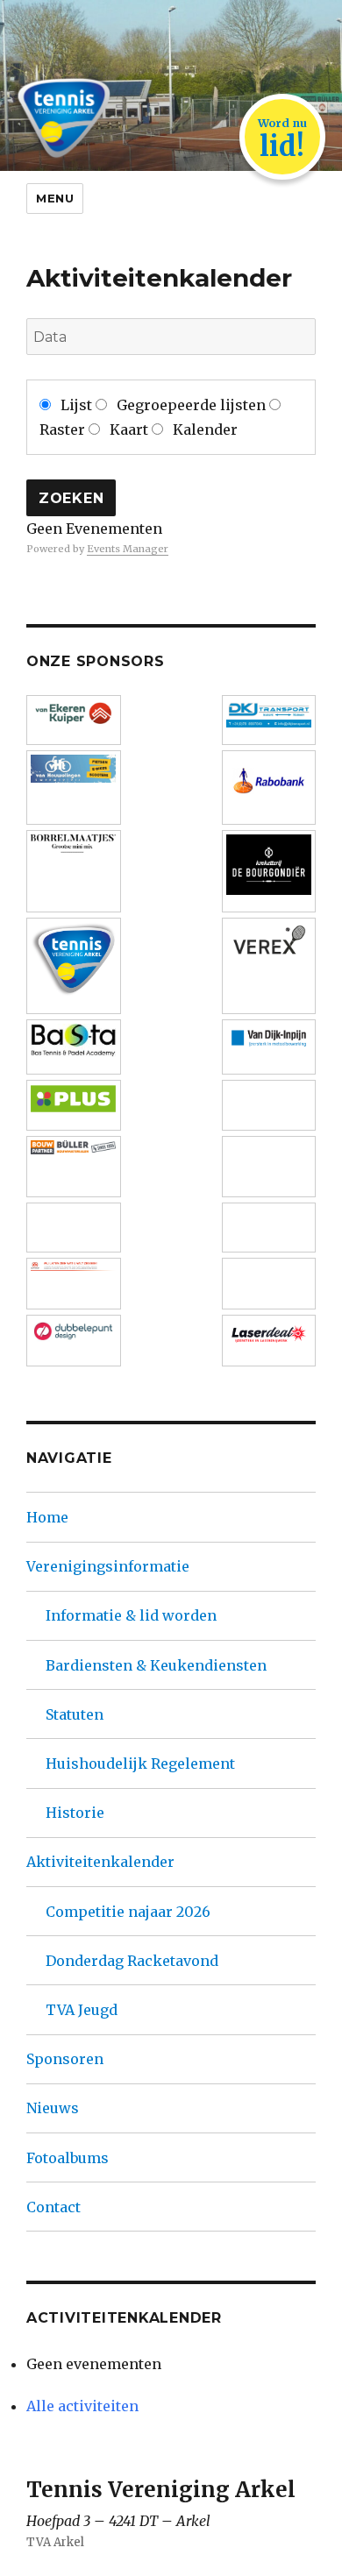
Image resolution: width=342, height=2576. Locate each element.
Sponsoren (65, 2059)
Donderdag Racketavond (132, 1961)
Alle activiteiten (82, 2406)
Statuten (75, 1714)
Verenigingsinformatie (108, 1566)
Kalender (203, 429)
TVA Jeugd (82, 2010)
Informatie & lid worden (131, 1615)
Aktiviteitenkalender (100, 1862)
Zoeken (71, 498)
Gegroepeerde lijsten (191, 405)
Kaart (129, 429)
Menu (55, 198)
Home (47, 1517)
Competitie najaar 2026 (128, 1912)
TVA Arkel (55, 2542)
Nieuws (53, 2108)
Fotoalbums (68, 2158)
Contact (53, 2207)
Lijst (49, 368)
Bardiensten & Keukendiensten (156, 1665)
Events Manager (128, 549)
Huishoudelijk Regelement (140, 1763)
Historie (75, 1813)
